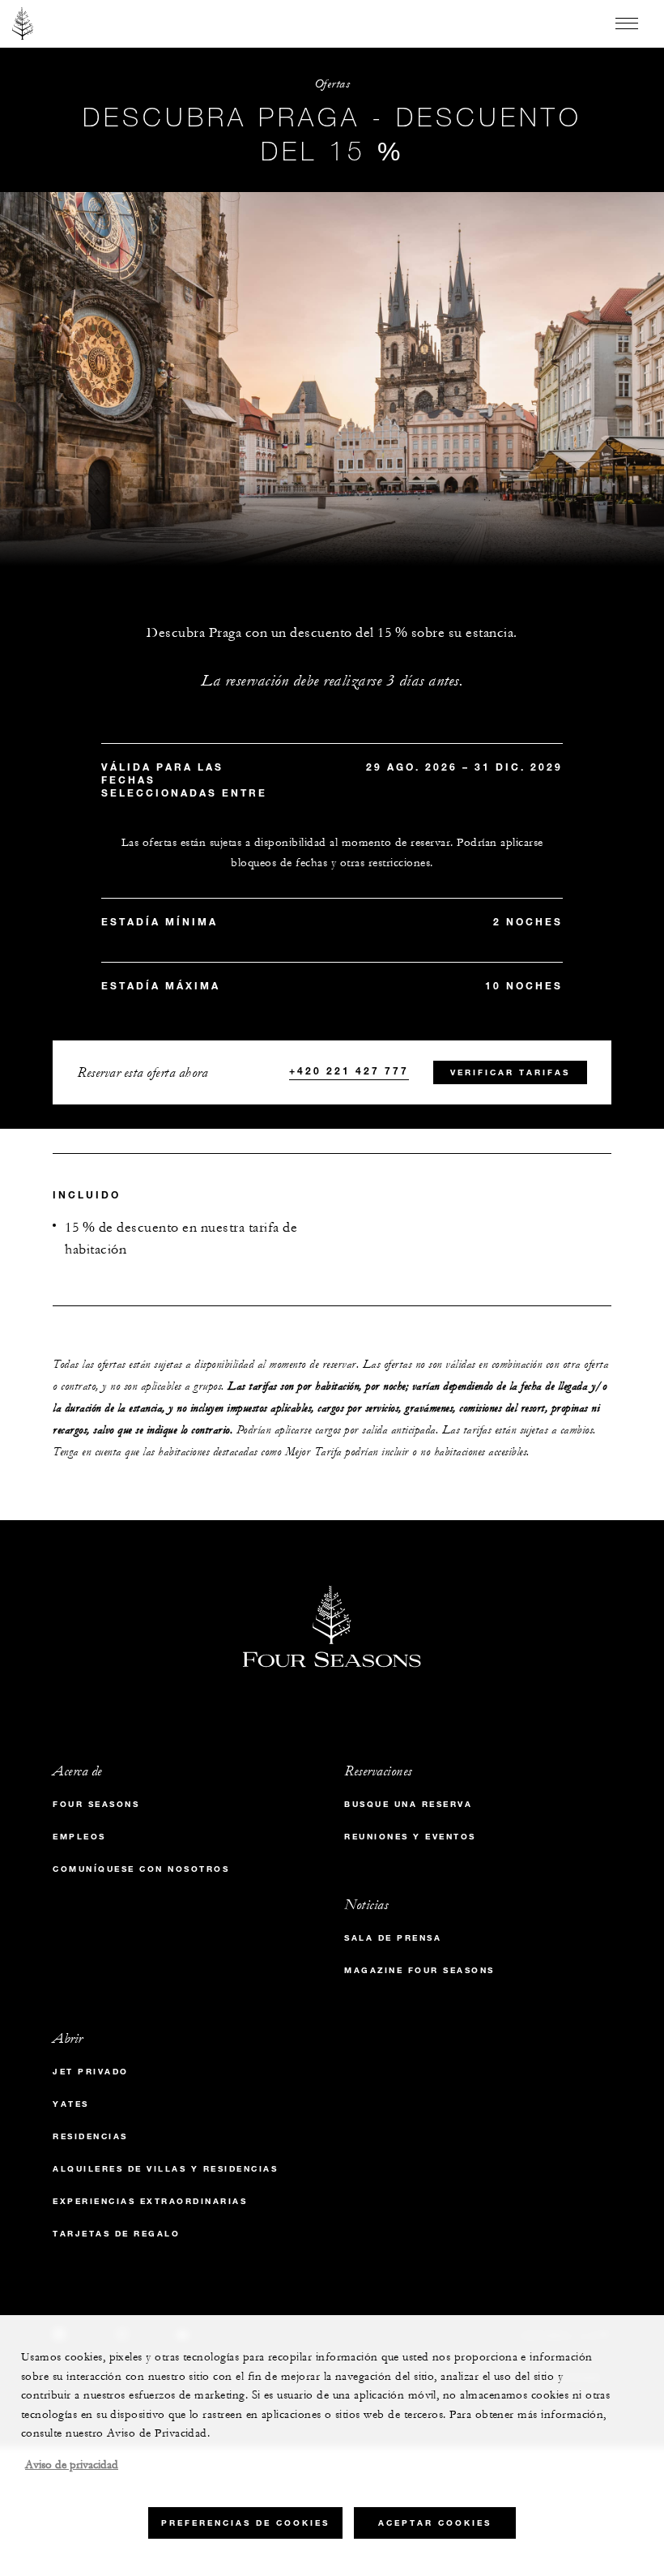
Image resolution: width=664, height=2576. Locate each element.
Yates (71, 2104)
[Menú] (627, 23)
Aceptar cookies (435, 2523)
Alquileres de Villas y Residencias (165, 2169)
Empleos (79, 1837)
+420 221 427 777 (349, 1070)
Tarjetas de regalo (116, 2234)
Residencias (90, 2136)
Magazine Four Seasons (419, 1970)
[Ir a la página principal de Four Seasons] (23, 23)
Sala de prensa (393, 1938)
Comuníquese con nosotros (141, 1869)
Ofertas (332, 84)
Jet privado (91, 2072)
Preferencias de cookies (245, 2523)
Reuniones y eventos (410, 1837)
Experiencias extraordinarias (150, 2201)
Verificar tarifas (510, 1072)
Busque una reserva (408, 1804)
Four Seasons (96, 1804)
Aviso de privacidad (72, 2465)
